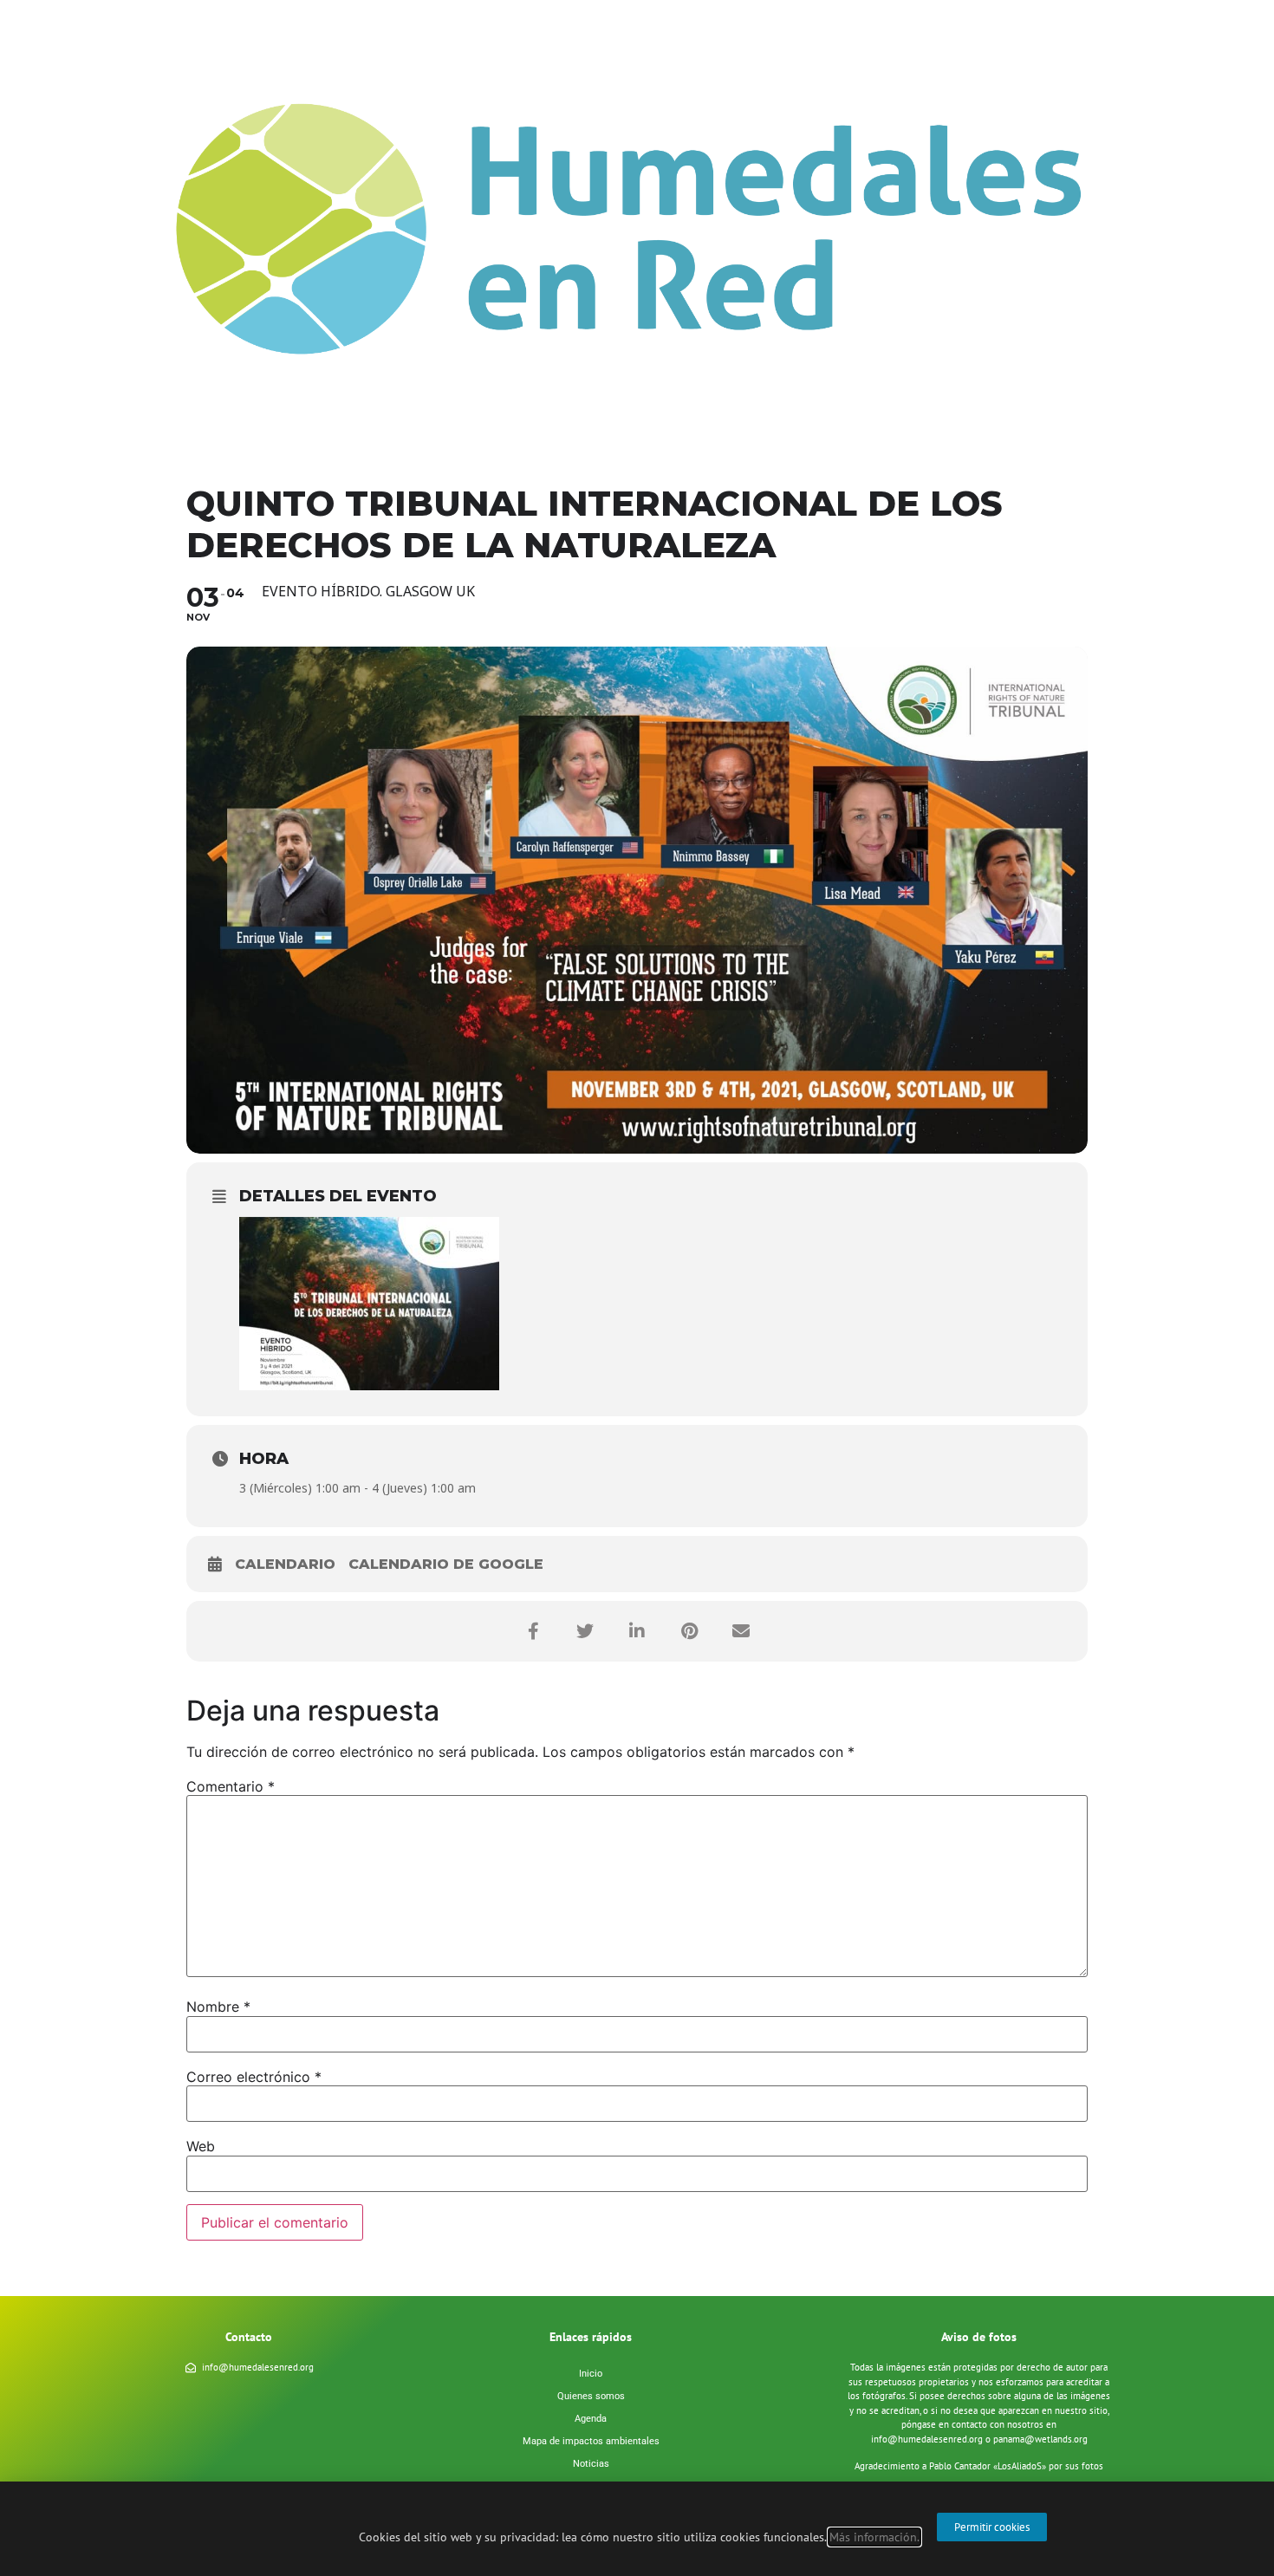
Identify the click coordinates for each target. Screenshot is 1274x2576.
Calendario (285, 1564)
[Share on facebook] (533, 1631)
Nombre (218, 2007)
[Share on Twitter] (585, 1631)
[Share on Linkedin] (637, 1631)
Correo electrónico (254, 2077)
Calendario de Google (446, 1564)
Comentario (231, 1786)
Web (201, 2146)
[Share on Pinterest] (689, 1631)
